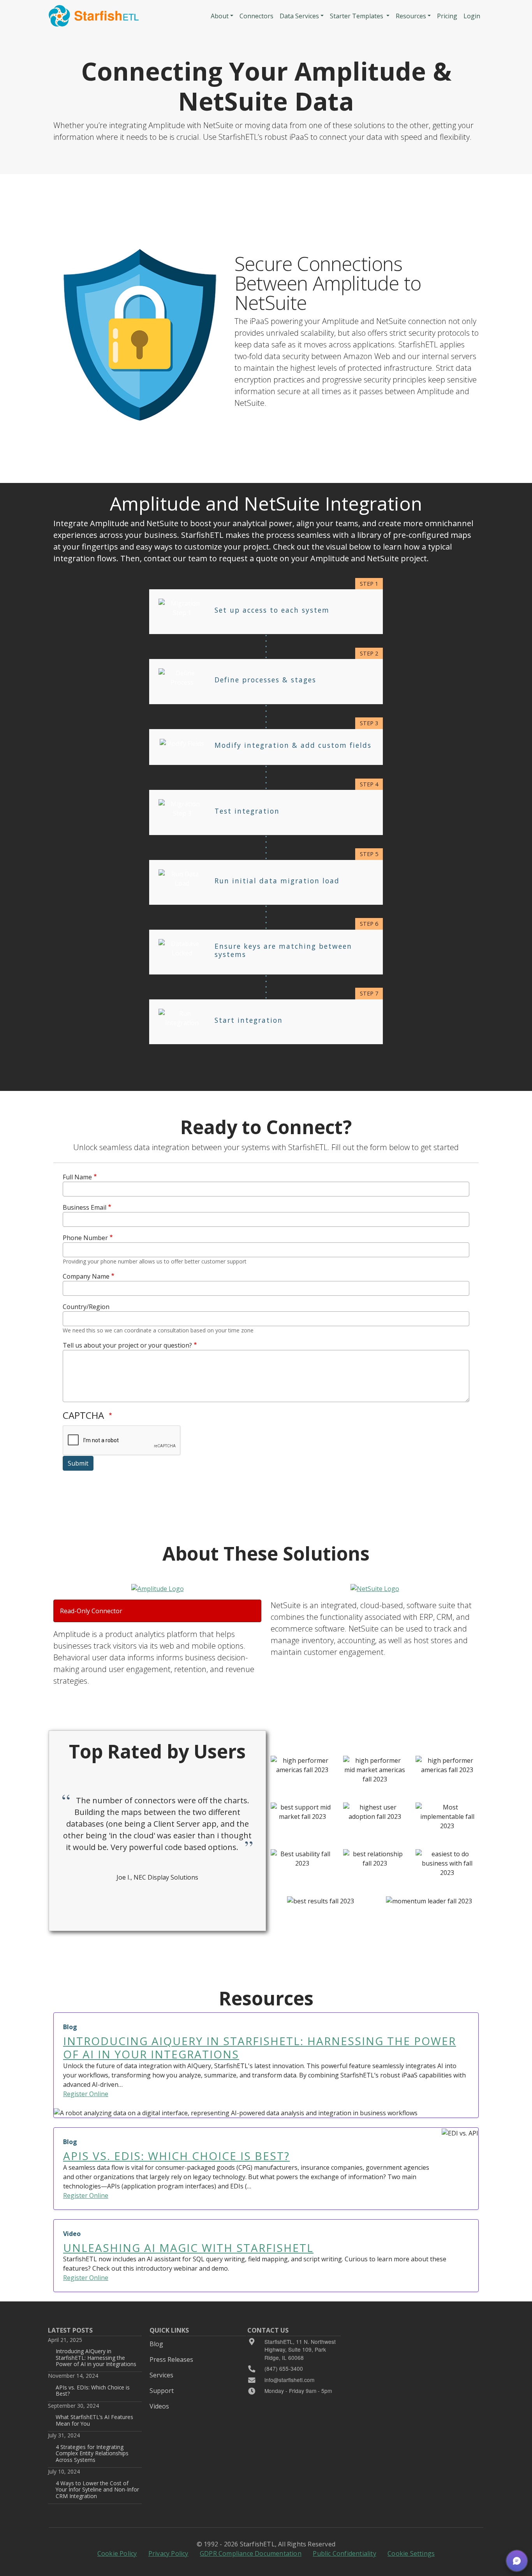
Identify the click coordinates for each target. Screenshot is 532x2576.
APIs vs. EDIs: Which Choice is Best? (93, 2390)
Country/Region (86, 1307)
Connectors (256, 16)
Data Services (299, 16)
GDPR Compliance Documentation (251, 2553)
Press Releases (171, 2359)
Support (162, 2391)
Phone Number (85, 1238)
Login (472, 16)
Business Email (85, 1207)
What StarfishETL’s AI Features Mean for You (94, 2420)
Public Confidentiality (344, 2553)
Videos (159, 2406)
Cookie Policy (117, 2553)
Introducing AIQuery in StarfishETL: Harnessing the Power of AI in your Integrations (96, 2358)
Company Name (86, 1276)
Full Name (77, 1177)
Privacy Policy (168, 2553)
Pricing (447, 16)
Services (161, 2375)
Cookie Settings (411, 2553)
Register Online (86, 2094)
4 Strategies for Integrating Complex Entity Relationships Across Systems (92, 2453)
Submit (78, 1463)
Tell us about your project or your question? (127, 1345)
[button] (517, 2561)
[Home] (94, 16)
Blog (156, 2344)
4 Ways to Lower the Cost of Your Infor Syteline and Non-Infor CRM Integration (97, 2490)
